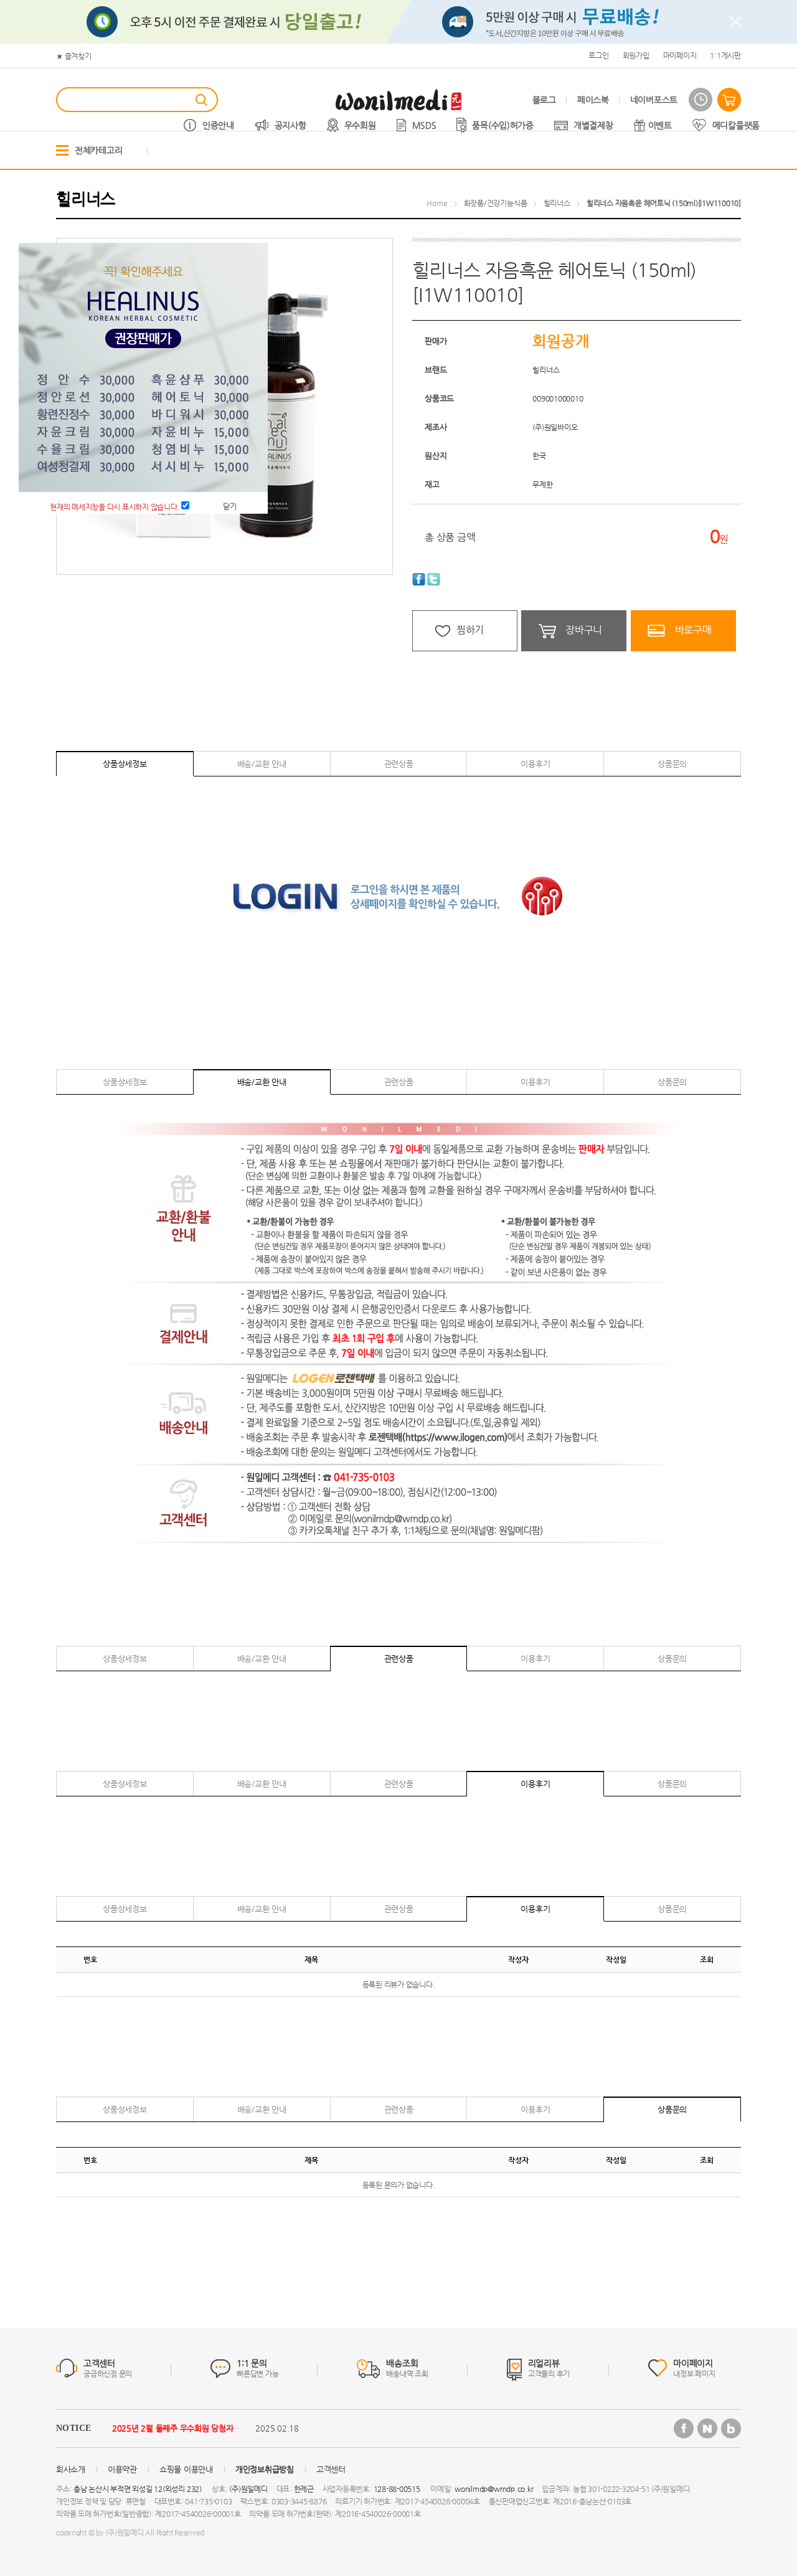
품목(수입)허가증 (502, 125)
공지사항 (290, 125)
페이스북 (593, 100)
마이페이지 (680, 55)
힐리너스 (557, 203)
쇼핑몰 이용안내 (186, 2469)
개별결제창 (593, 125)
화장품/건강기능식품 (496, 203)
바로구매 (693, 630)
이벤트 (660, 125)
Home (437, 203)
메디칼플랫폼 (736, 125)
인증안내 (218, 125)
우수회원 (360, 125)
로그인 (598, 55)
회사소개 (71, 2469)
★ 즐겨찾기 (74, 56)
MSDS (424, 125)
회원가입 (636, 55)
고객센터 (331, 2469)
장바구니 (584, 630)
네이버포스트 (654, 100)
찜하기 (470, 630)
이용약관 (122, 2469)
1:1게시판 (725, 55)
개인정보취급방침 (265, 2469)
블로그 (544, 100)
